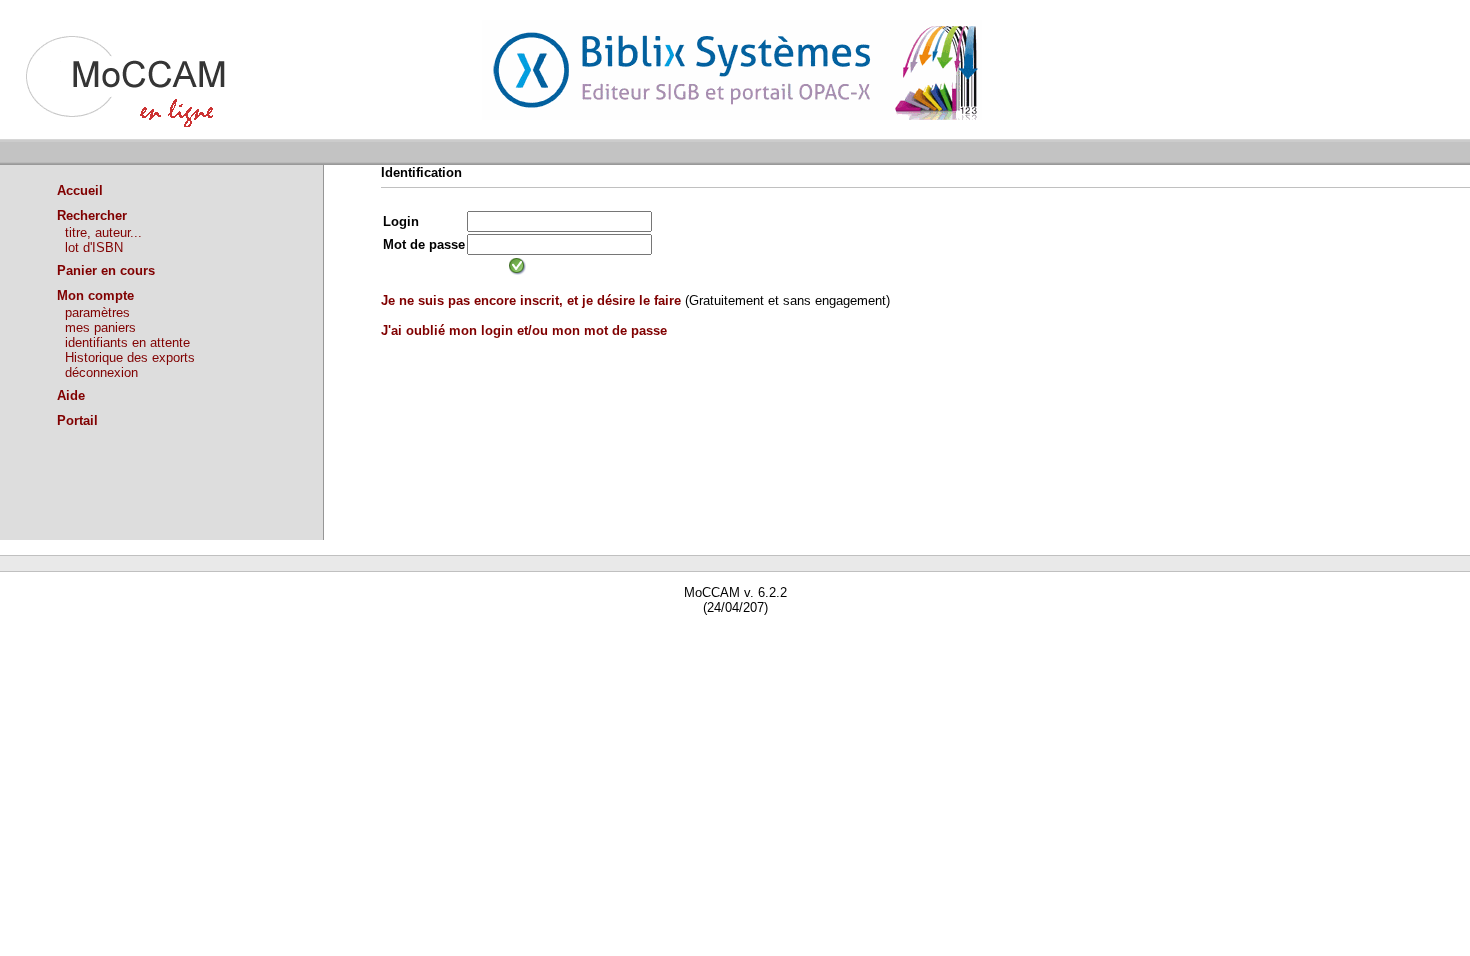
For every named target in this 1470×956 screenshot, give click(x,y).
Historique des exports (130, 357)
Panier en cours (106, 270)
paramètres (97, 312)
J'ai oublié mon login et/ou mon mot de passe (524, 330)
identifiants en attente (127, 342)
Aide (71, 395)
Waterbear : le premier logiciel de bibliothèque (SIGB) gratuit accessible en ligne (231, 636)
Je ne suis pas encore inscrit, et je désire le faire (531, 300)
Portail (77, 420)
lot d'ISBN (94, 247)
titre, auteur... (103, 232)
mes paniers (100, 327)
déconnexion (101, 372)
